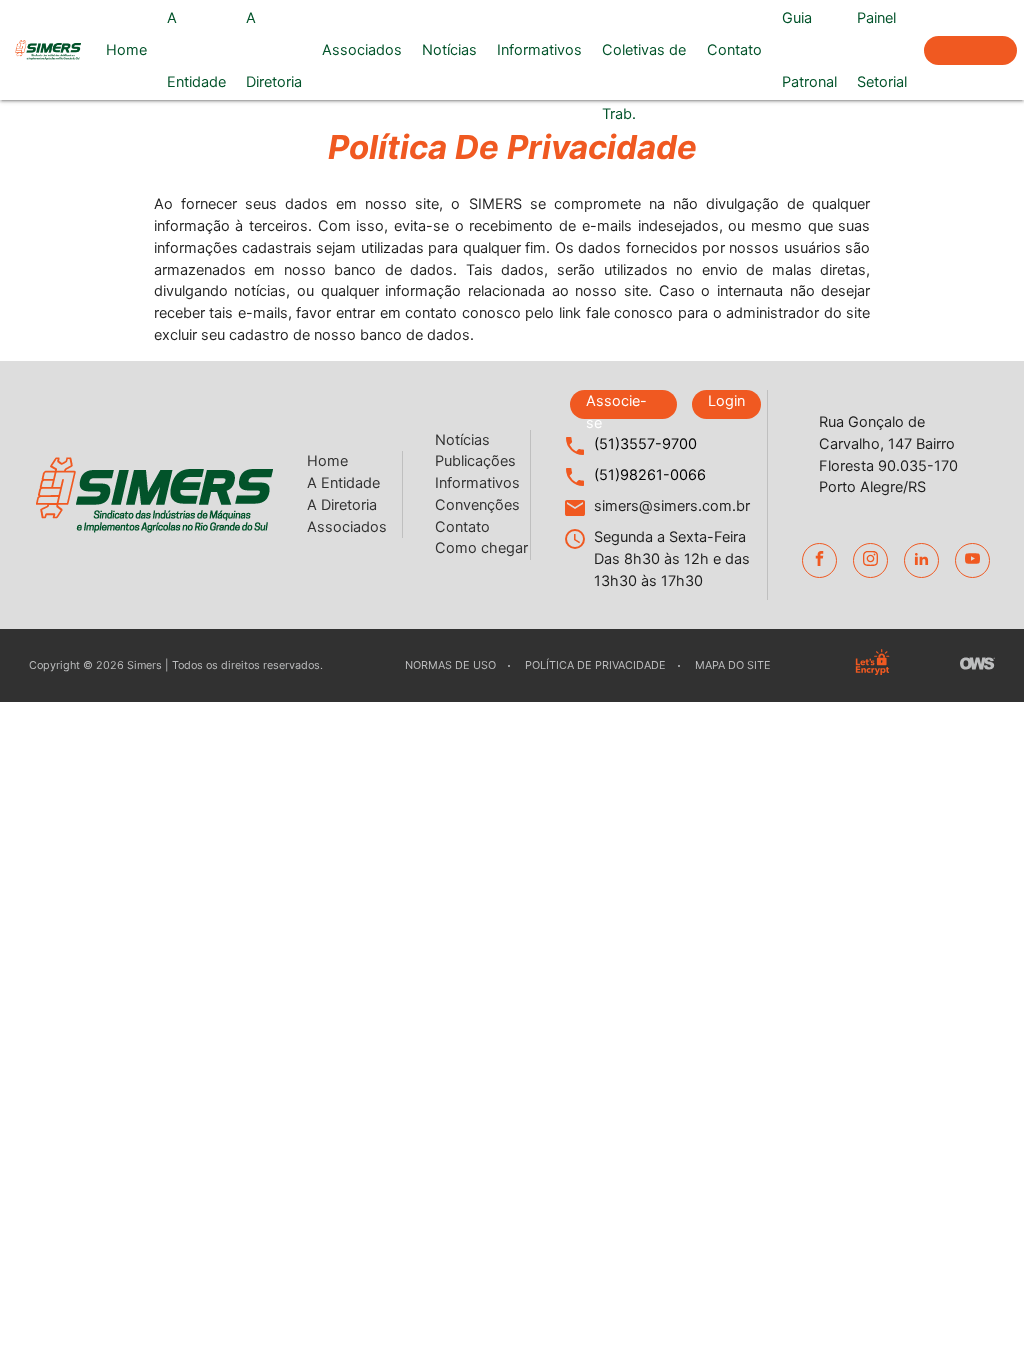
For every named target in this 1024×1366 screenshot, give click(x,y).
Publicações (475, 461)
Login (726, 401)
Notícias (449, 50)
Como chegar (481, 548)
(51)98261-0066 (650, 475)
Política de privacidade (595, 665)
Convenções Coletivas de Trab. (644, 50)
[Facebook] (819, 560)
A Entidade (196, 50)
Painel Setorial (882, 50)
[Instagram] (870, 560)
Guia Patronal (809, 50)
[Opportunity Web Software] (977, 665)
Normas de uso (450, 665)
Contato (734, 50)
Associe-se (970, 50)
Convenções (477, 505)
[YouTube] (972, 560)
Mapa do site (733, 665)
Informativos (539, 50)
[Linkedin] (921, 560)
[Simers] (48, 50)
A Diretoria (274, 50)
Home (126, 50)
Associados (362, 50)
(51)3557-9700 (645, 444)
